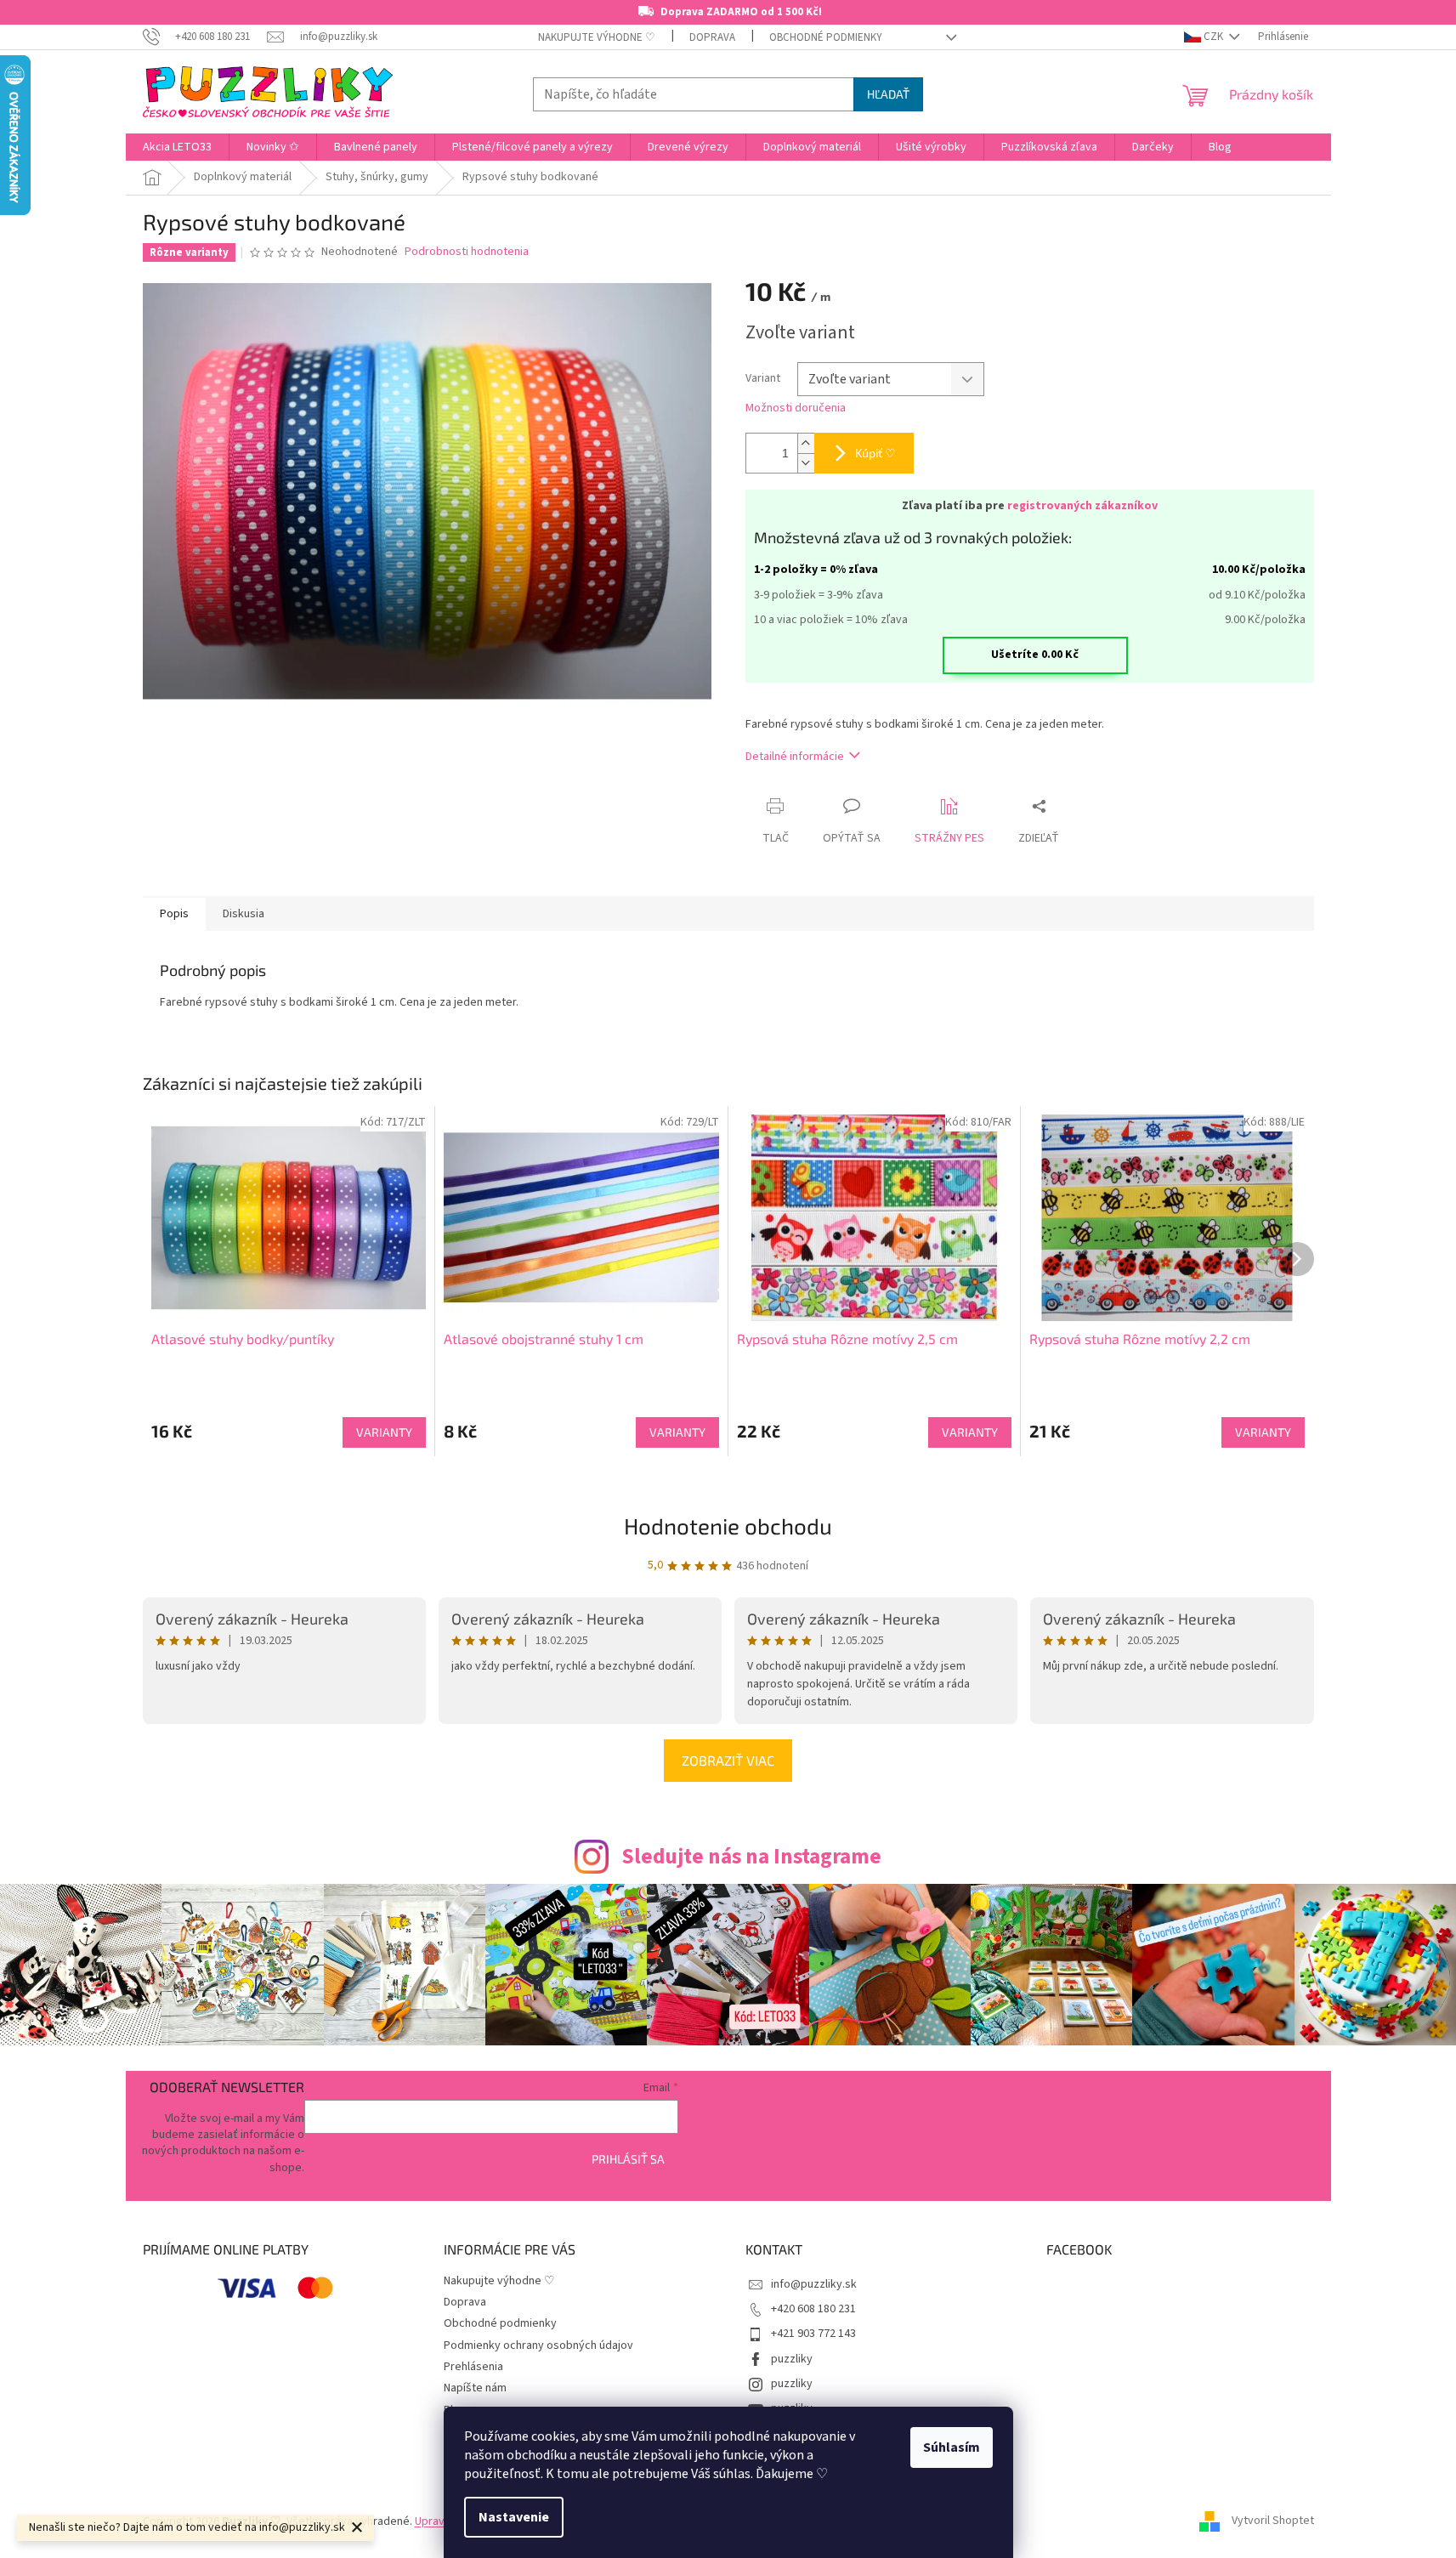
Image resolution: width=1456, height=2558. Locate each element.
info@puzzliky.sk (814, 2284)
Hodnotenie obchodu (728, 1526)
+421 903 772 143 (813, 2334)
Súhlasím (952, 2447)
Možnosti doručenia (796, 408)
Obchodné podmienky (826, 37)
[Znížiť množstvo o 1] (806, 463)
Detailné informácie (795, 757)
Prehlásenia (473, 2367)
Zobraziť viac (728, 1760)
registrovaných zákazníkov (1082, 506)
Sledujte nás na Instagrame (751, 1857)
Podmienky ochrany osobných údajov (538, 2345)
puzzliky (792, 2359)
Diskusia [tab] (244, 914)
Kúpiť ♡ (875, 453)
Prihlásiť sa (628, 2159)
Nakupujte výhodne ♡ (597, 37)
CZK (1213, 37)
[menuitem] (177, 147)
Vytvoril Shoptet (1273, 2521)
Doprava (712, 37)
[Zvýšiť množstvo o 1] (806, 443)
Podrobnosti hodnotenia (467, 252)
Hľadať (888, 94)
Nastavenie (514, 2517)
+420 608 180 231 (813, 2309)
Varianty (384, 1432)
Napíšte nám (475, 2388)
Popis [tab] (174, 914)
